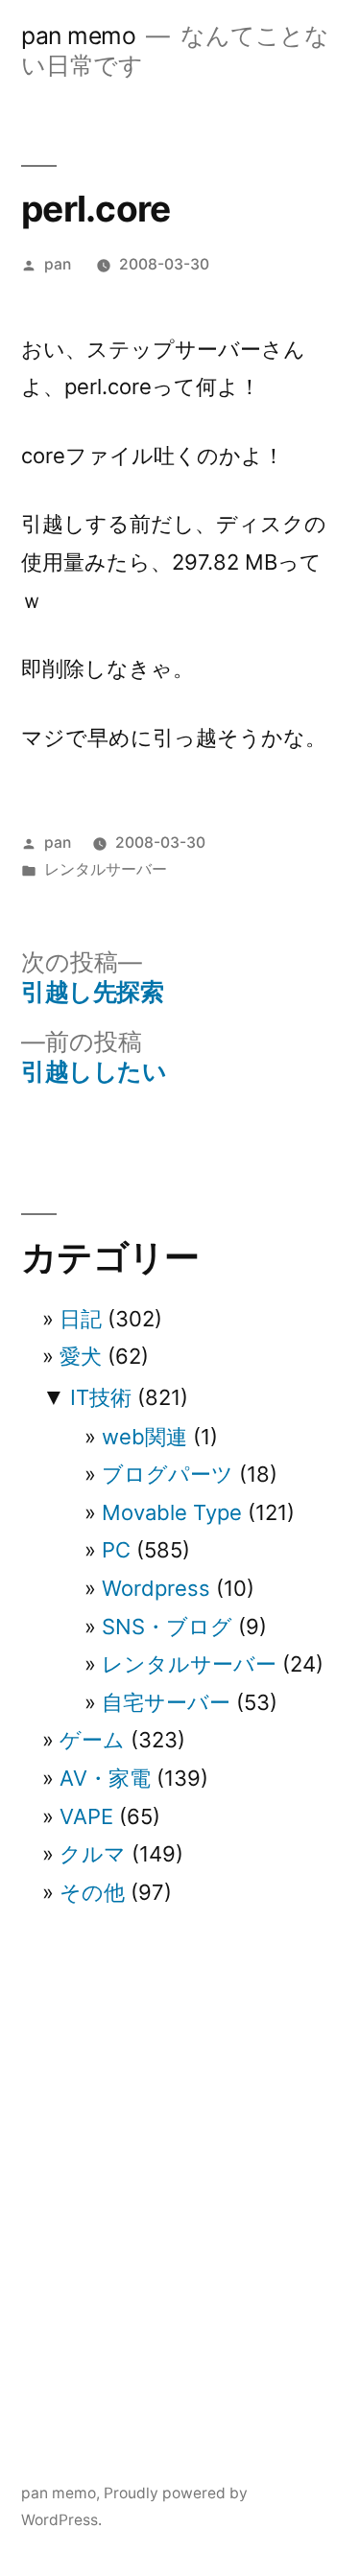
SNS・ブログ (167, 1627)
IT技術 (101, 1397)
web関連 (144, 1437)
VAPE (86, 1816)
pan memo (78, 35)
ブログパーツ (168, 1474)
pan (58, 264)
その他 (92, 1892)
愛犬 (81, 1356)
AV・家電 (105, 1778)
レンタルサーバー (106, 869)
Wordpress (156, 1588)
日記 (81, 1319)
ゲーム (92, 1740)
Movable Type (172, 1512)
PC (116, 1550)
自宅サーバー (166, 1702)
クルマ (93, 1854)
